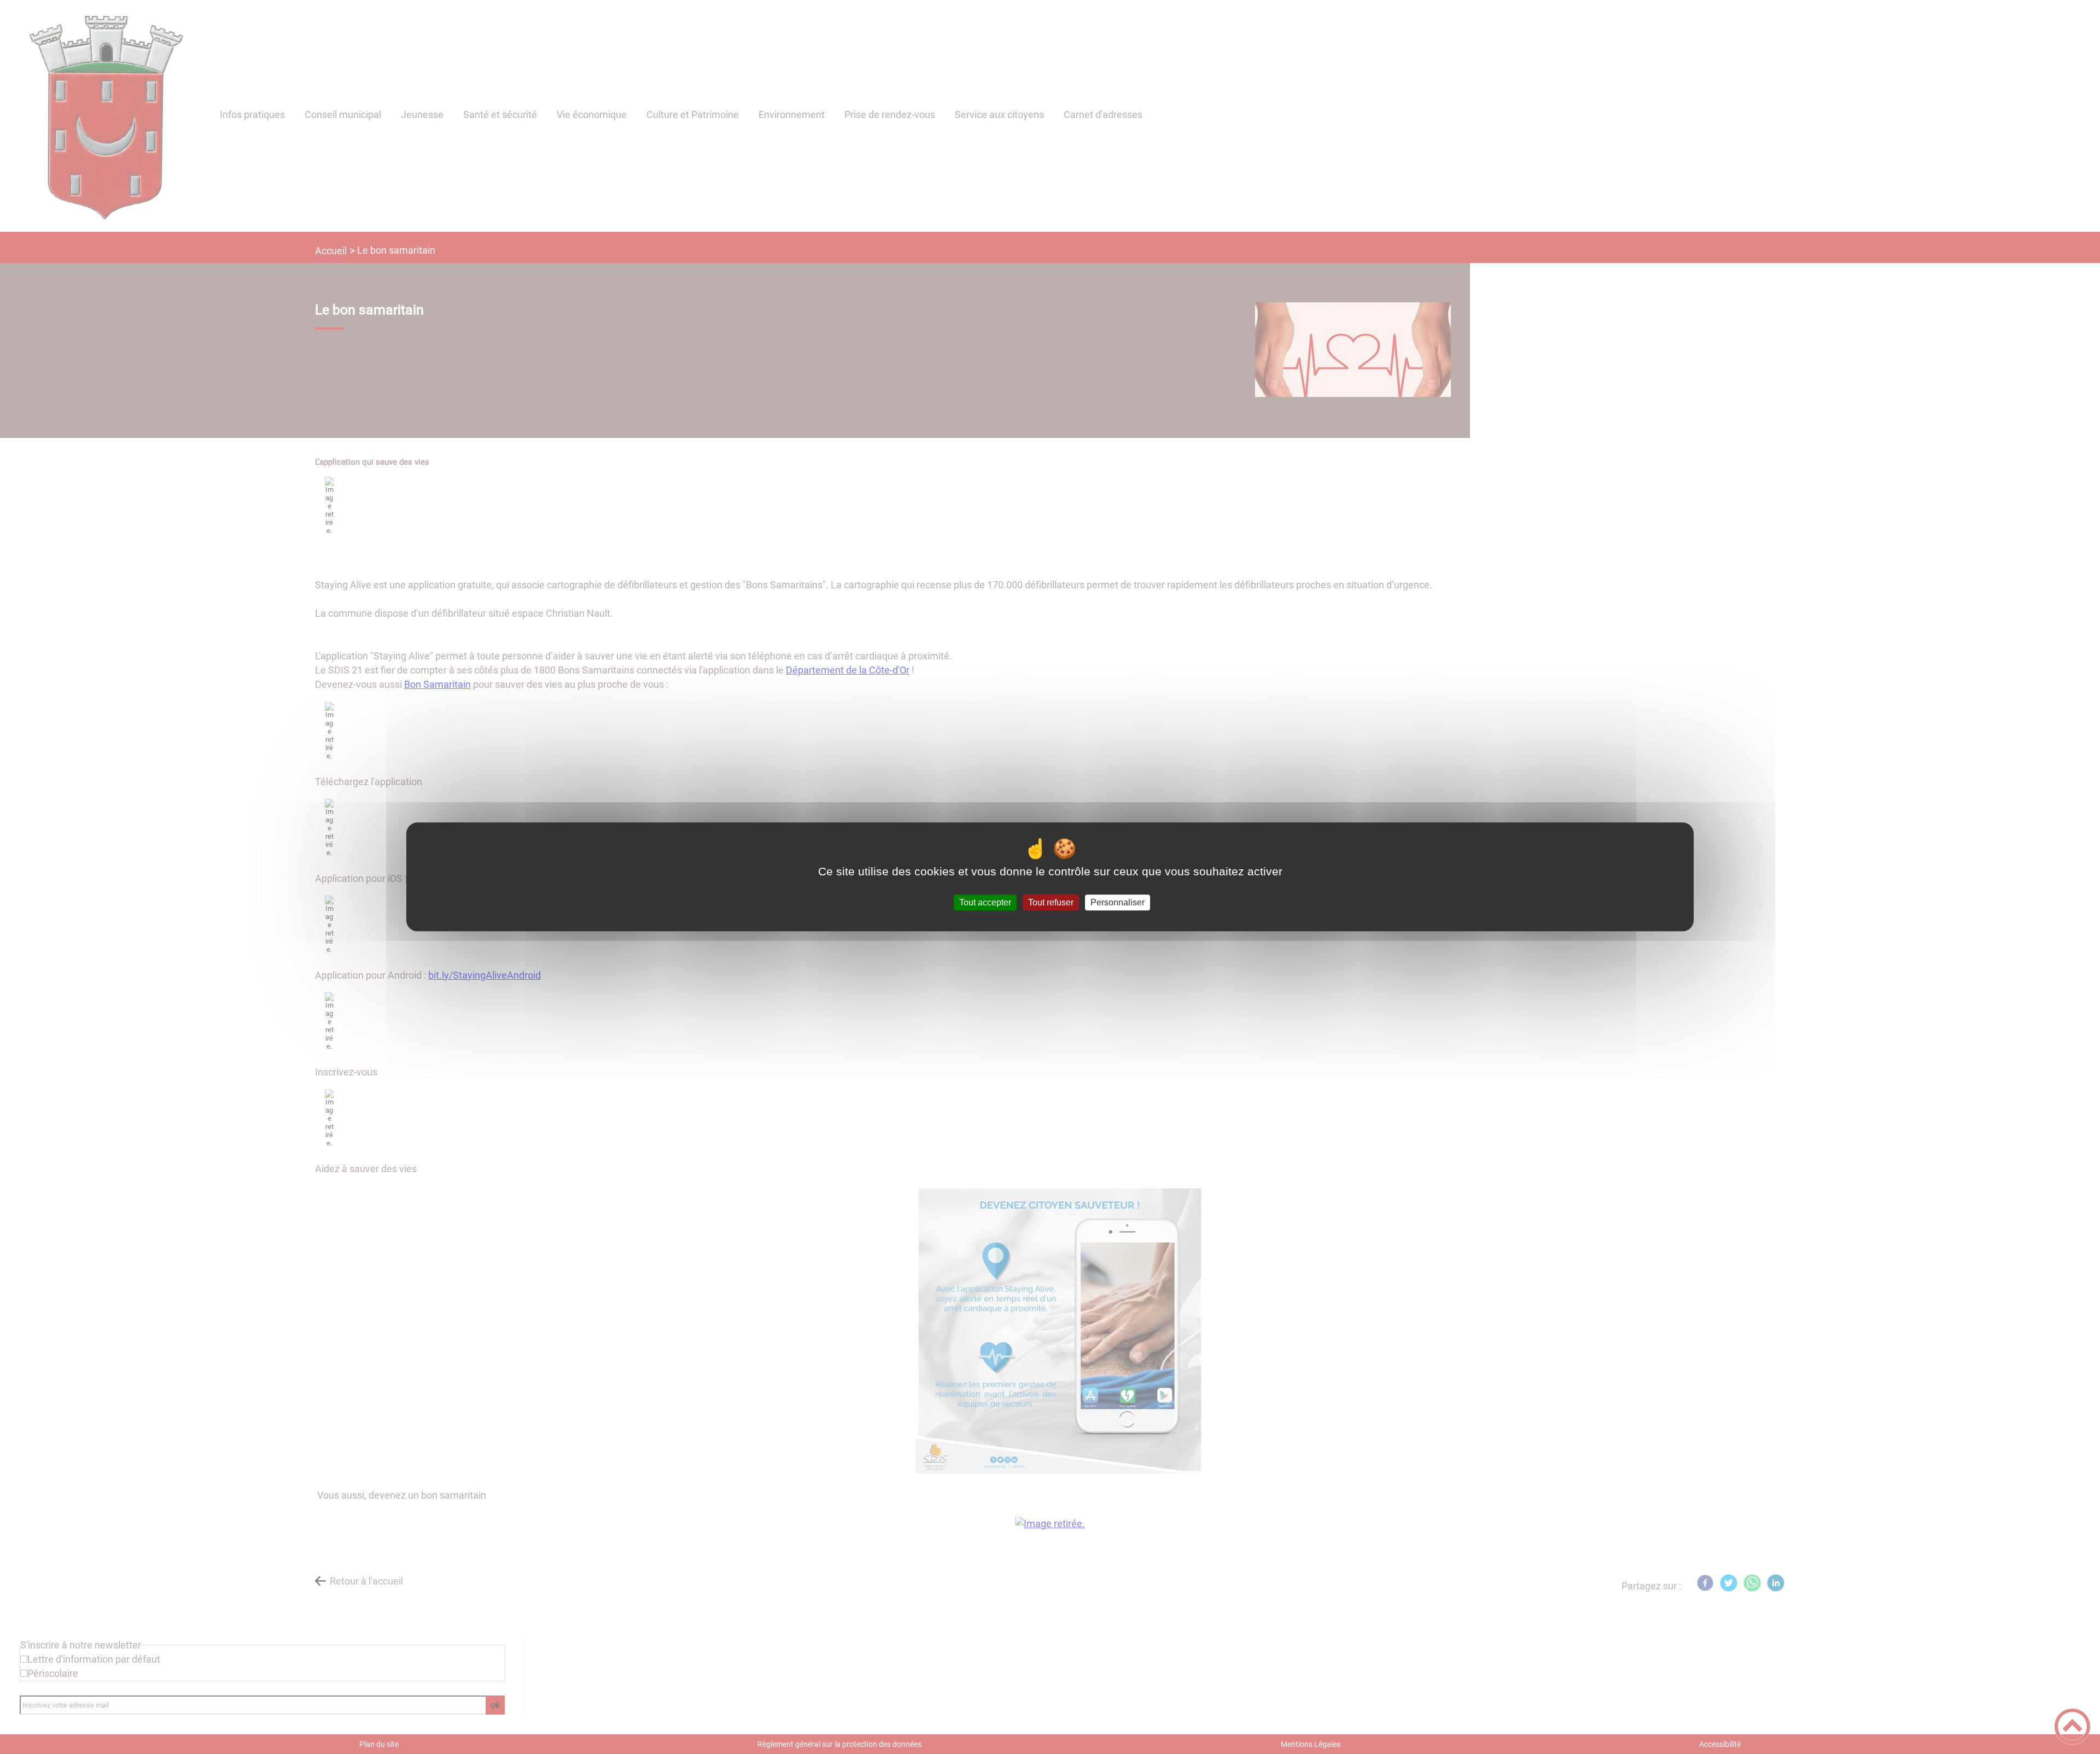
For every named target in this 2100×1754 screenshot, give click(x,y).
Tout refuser (1051, 902)
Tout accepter (985, 902)
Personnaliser (1118, 902)
